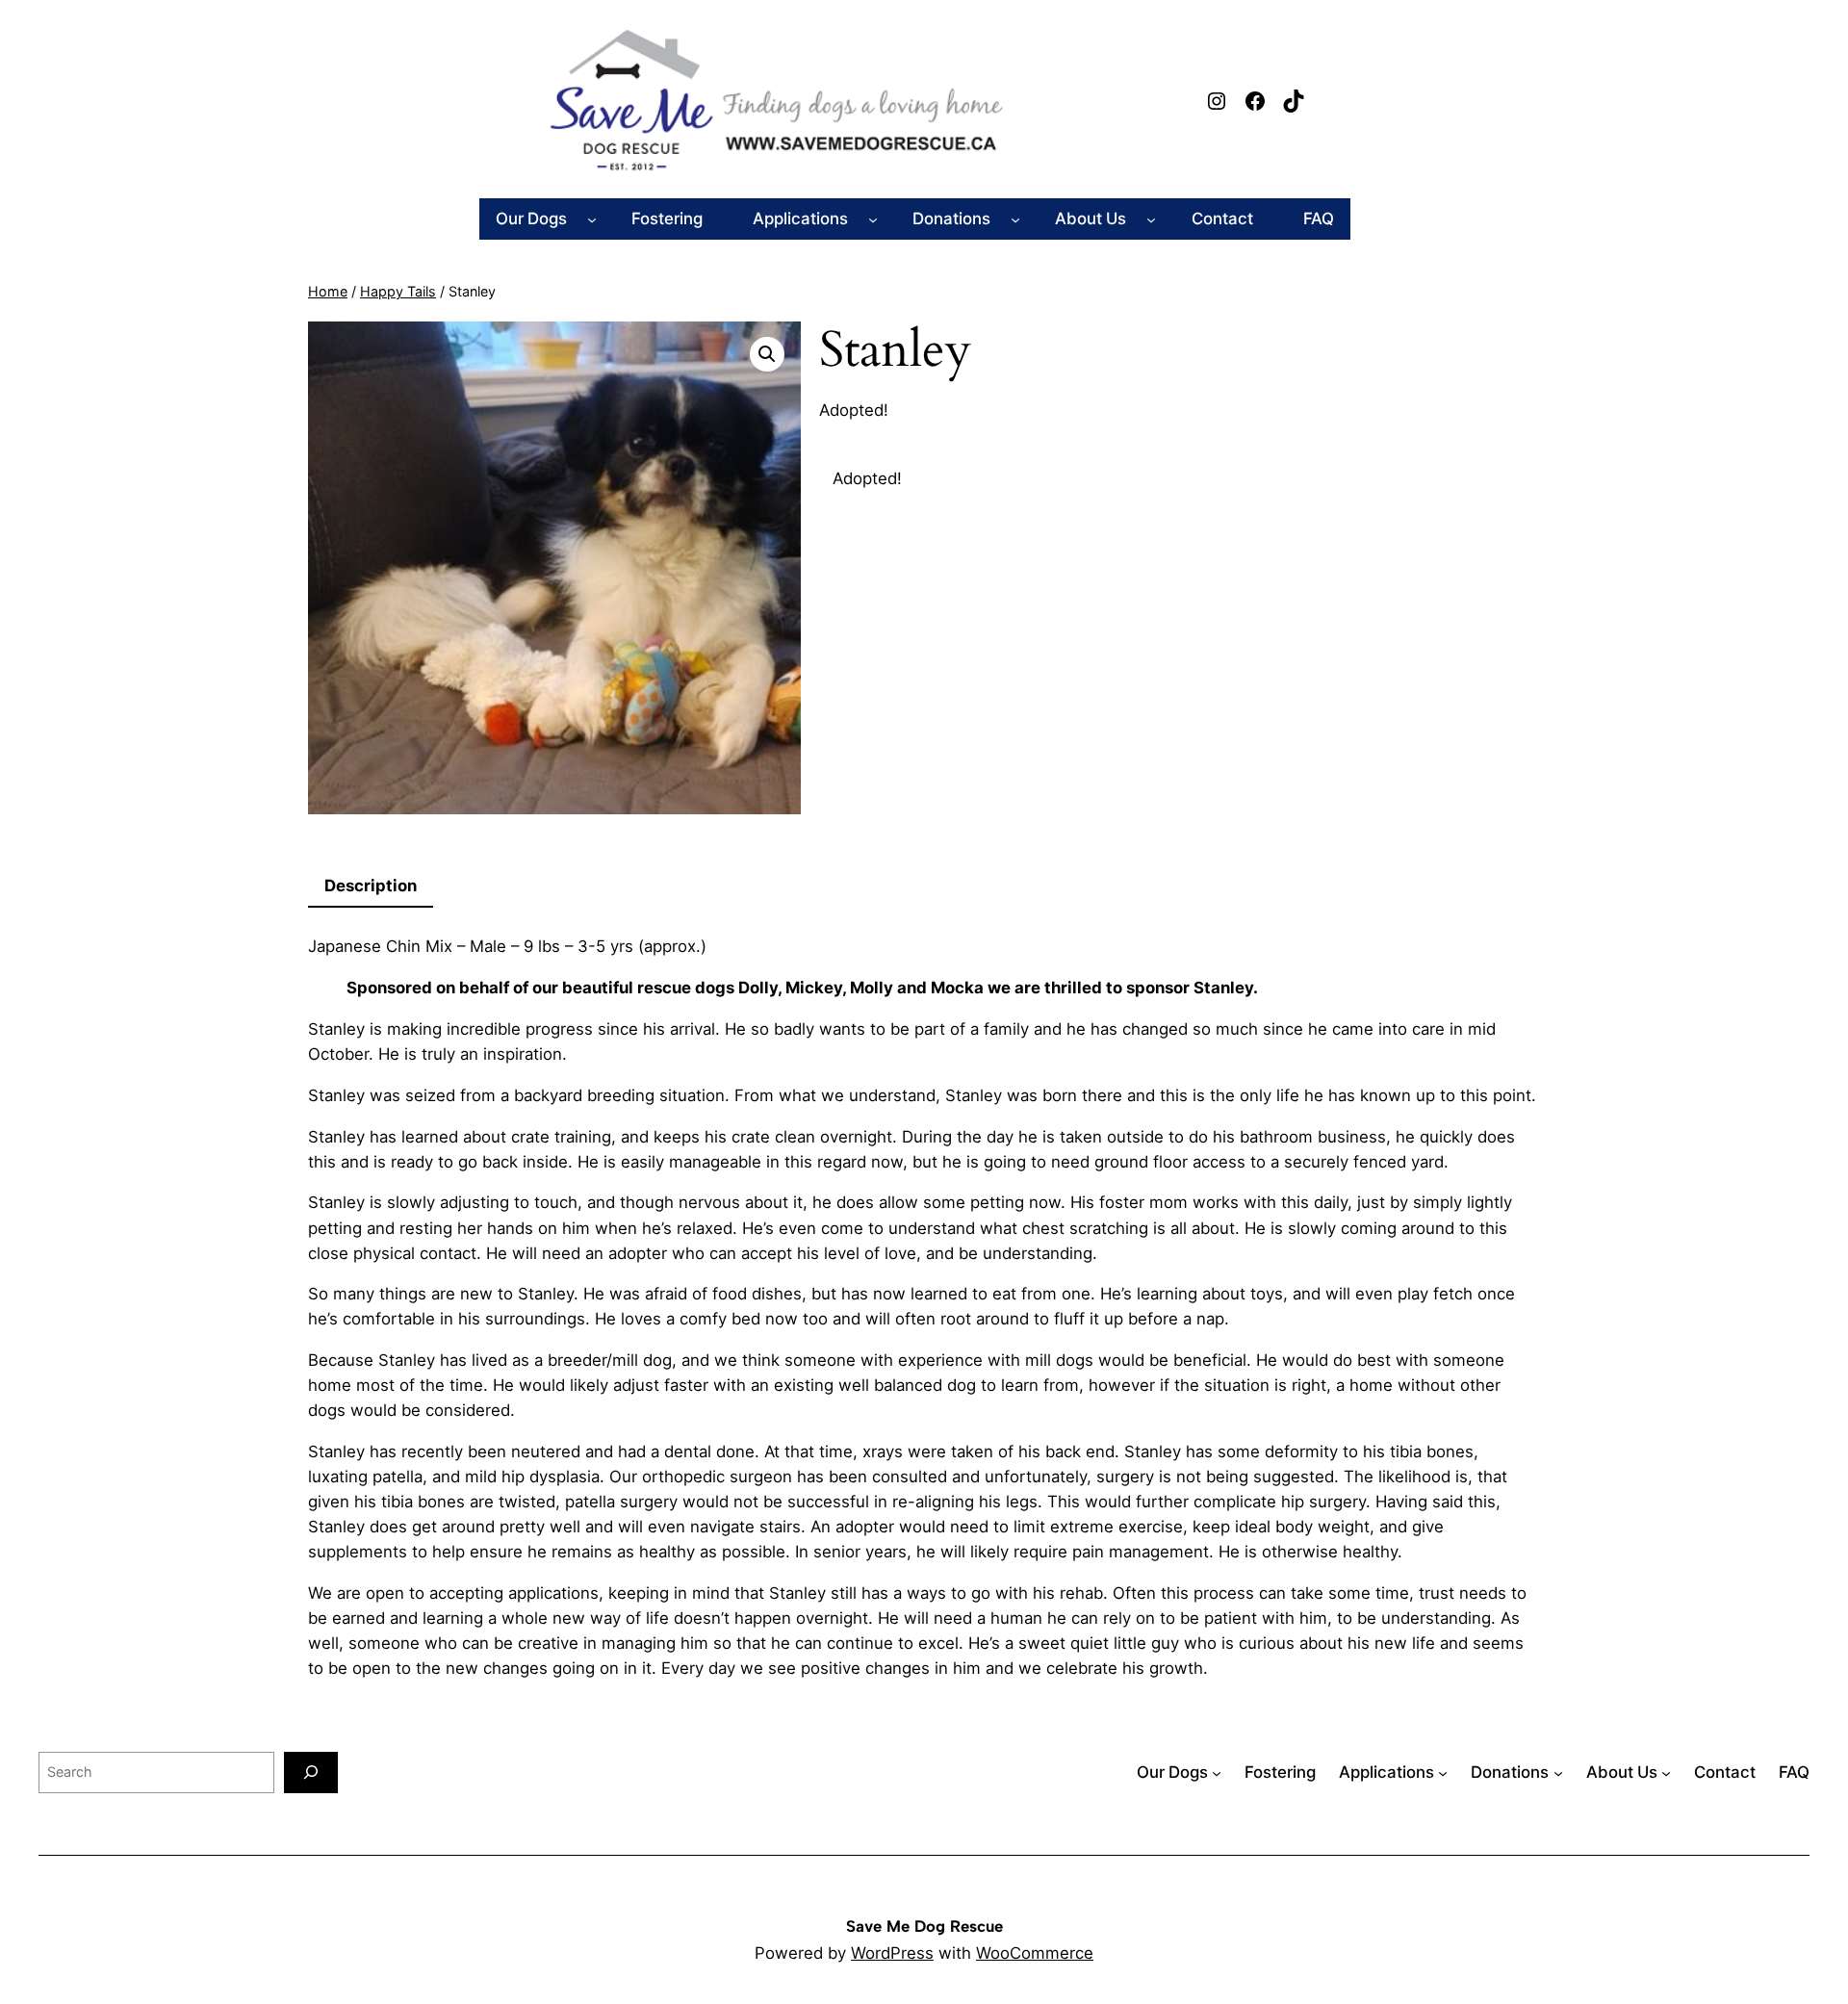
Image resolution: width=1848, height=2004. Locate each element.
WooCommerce (1035, 1953)
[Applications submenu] (873, 218)
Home (328, 291)
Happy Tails (398, 291)
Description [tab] (371, 886)
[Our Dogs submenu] (592, 218)
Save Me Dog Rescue (924, 1926)
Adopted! (867, 478)
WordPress (892, 1953)
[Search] (311, 1773)
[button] (767, 354)
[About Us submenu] (1151, 218)
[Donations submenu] (1015, 218)
